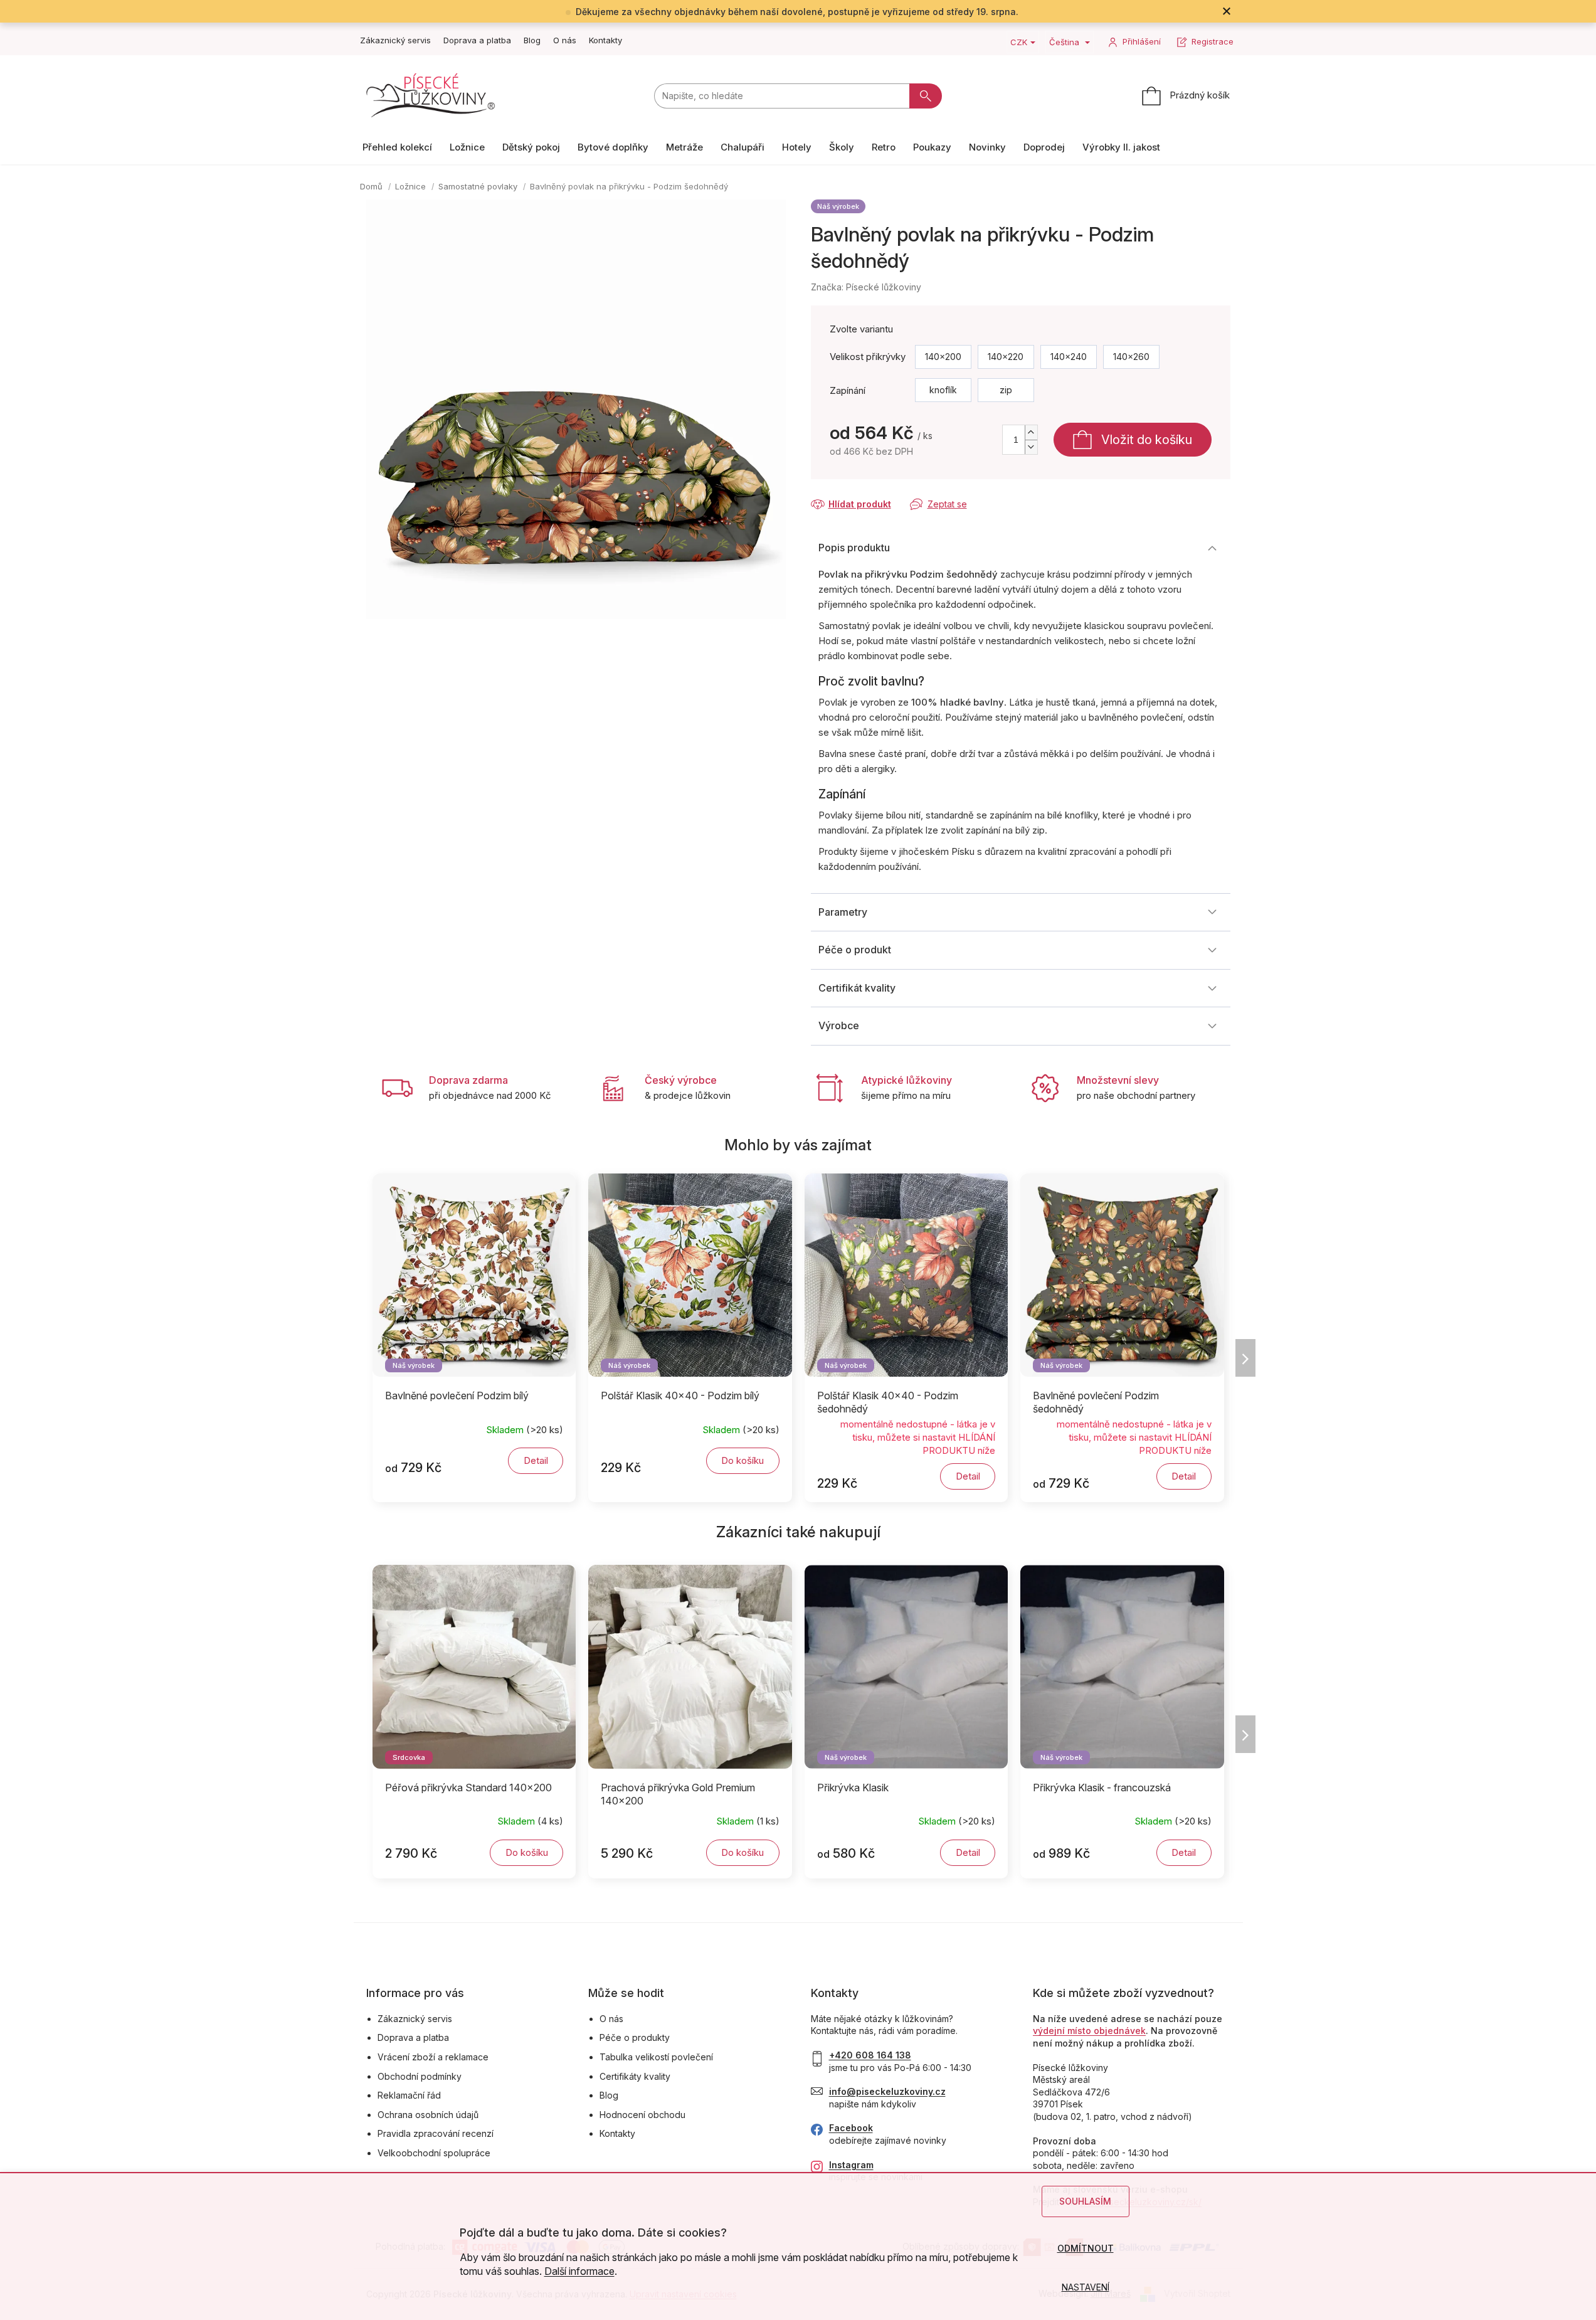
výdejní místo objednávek (1089, 2031)
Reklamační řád (409, 2095)
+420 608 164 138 (870, 2055)
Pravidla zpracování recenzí (436, 2133)
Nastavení (1086, 2287)
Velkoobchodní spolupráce (434, 2153)
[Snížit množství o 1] (1031, 447)
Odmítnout (1086, 2248)
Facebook (851, 2128)
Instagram (851, 2165)
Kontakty (605, 40)
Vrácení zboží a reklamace (433, 2057)
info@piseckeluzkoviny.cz (887, 2091)
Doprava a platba (477, 40)
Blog (532, 40)
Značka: (866, 287)
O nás (565, 40)
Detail (536, 1460)
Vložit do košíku (1147, 440)
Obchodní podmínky (420, 2076)
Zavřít (878, 492)
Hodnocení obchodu (642, 2115)
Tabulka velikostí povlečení (656, 2057)
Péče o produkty (635, 2037)
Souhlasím (1085, 2201)
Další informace (579, 2271)
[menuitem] (397, 147)
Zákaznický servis (395, 40)
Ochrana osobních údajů (428, 2115)
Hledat (926, 96)
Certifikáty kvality (635, 2076)
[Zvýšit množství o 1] (1031, 432)
